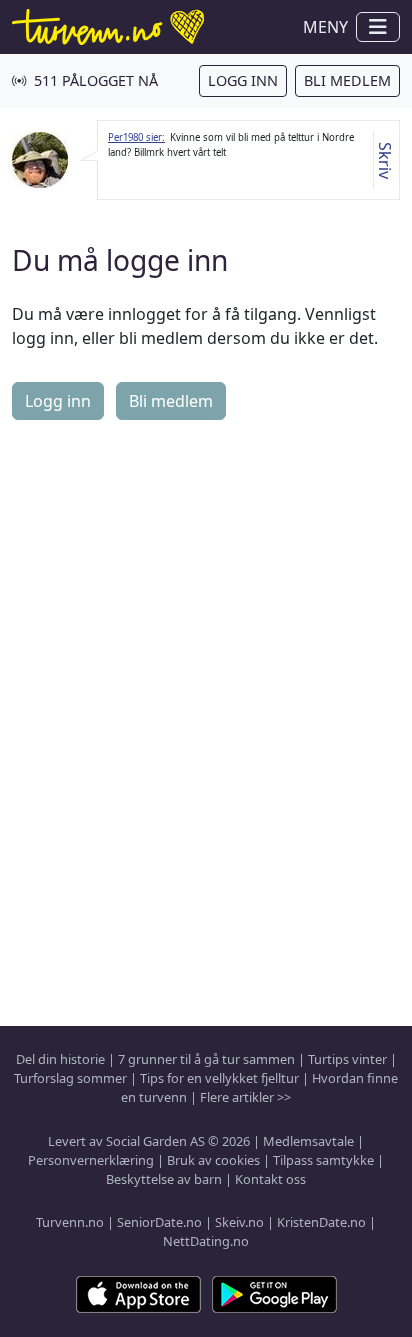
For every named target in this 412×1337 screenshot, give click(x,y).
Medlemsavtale (308, 1141)
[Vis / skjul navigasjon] (378, 27)
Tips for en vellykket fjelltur (219, 1078)
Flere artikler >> (245, 1097)
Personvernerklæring (91, 1160)
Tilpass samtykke (323, 1160)
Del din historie (60, 1059)
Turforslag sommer (70, 1078)
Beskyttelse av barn (164, 1179)
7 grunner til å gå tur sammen (206, 1059)
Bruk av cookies (213, 1160)
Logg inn (243, 80)
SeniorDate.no (159, 1222)
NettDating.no (206, 1241)
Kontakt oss (270, 1179)
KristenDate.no (321, 1222)
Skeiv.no (239, 1222)
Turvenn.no (70, 1222)
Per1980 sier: (136, 137)
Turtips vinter (347, 1059)
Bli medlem (347, 80)
